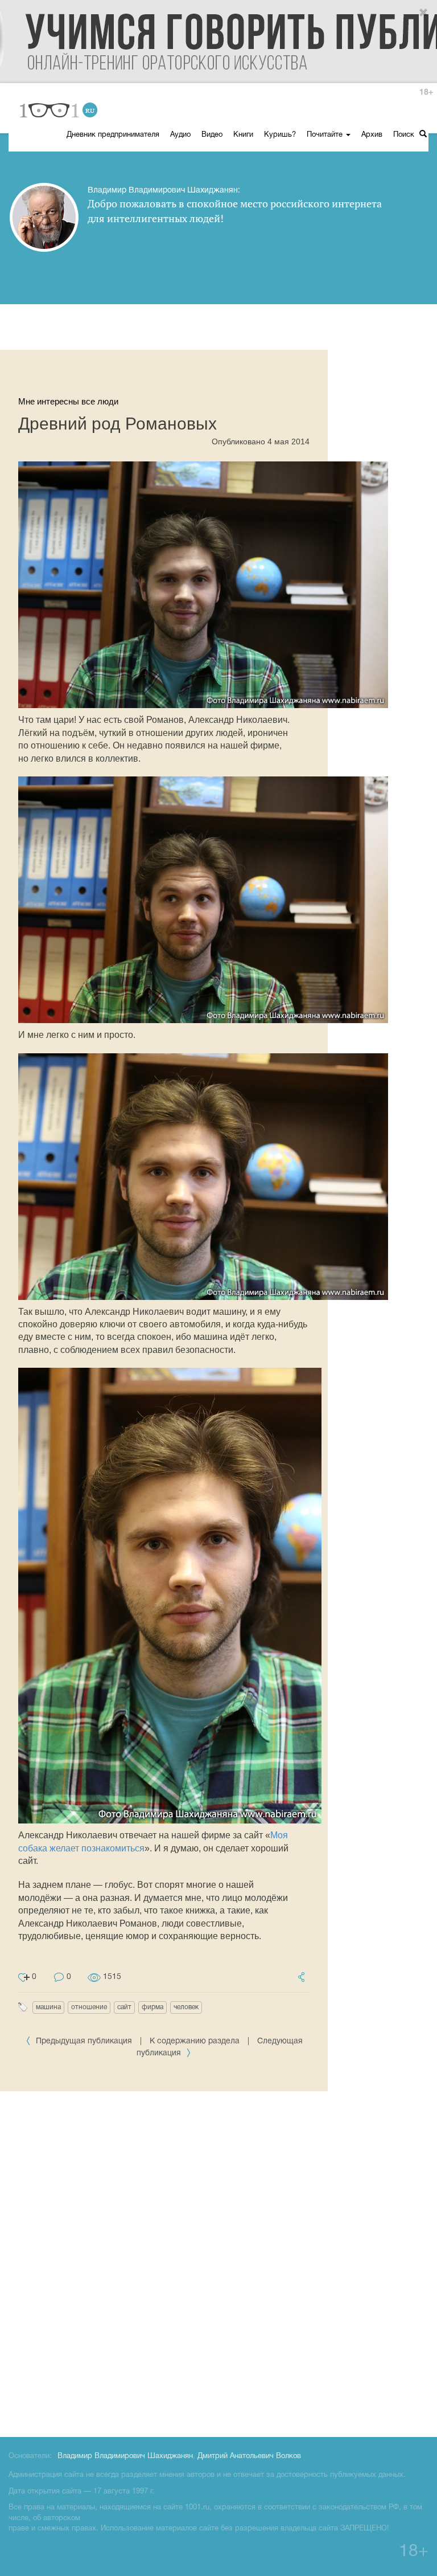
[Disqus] (218, 2262)
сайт (124, 2007)
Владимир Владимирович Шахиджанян (125, 2456)
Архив (372, 135)
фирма (152, 2007)
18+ (426, 93)
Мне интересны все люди (68, 401)
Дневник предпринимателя (113, 135)
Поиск (405, 135)
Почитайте (326, 135)
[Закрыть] (424, 13)
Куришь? (280, 135)
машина (48, 2007)
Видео (212, 135)
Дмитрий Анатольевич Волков (249, 2456)
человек (186, 2007)
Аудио (180, 135)
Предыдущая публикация (84, 2041)
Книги (243, 135)
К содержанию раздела (195, 2041)
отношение (89, 2007)
